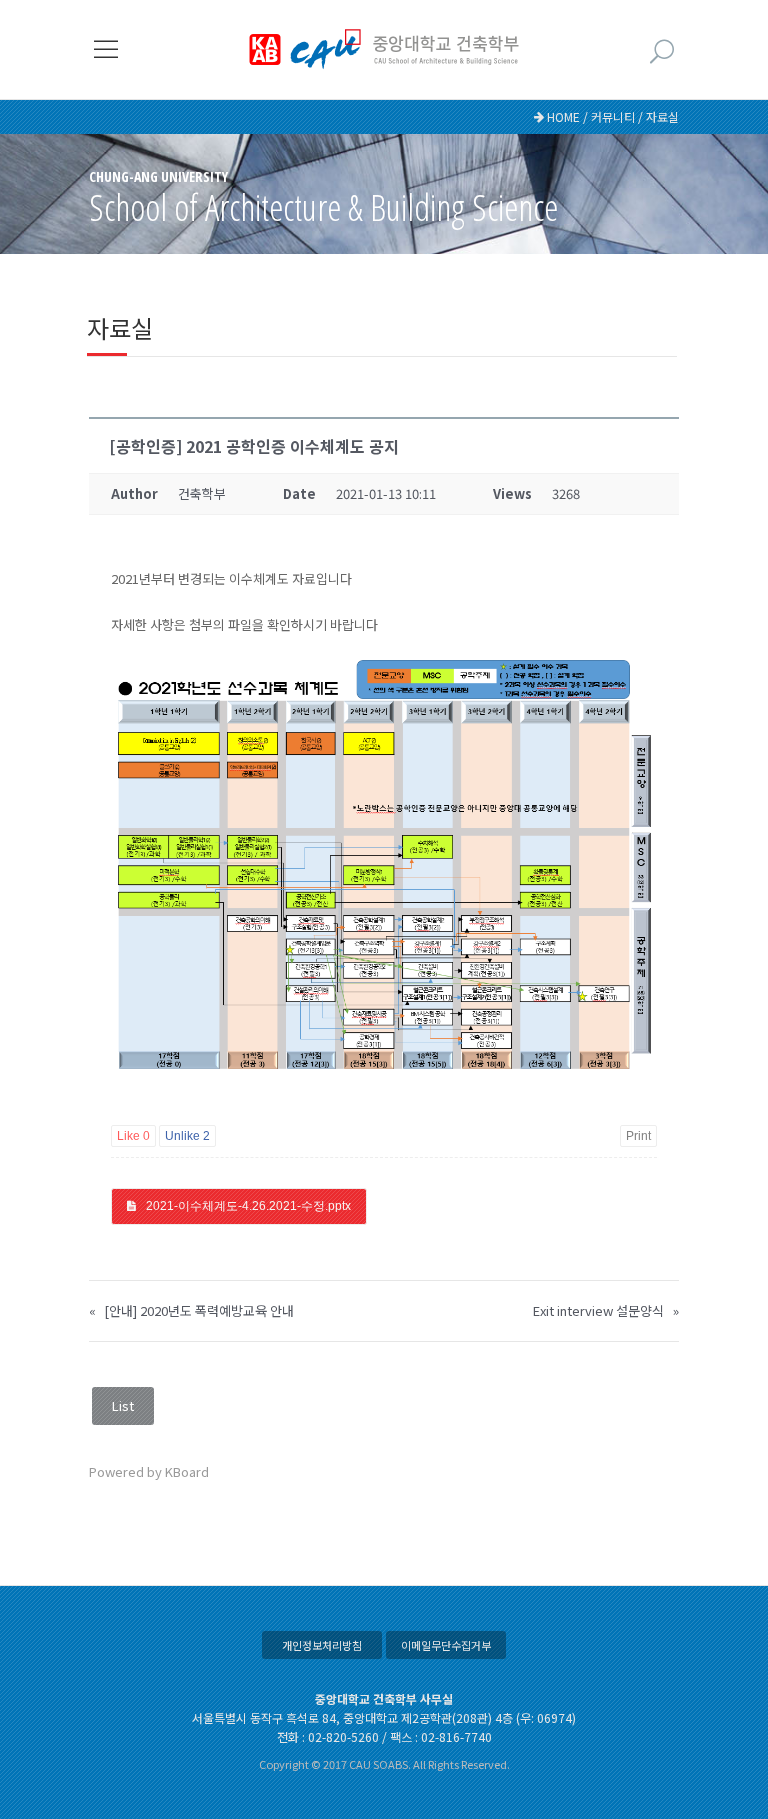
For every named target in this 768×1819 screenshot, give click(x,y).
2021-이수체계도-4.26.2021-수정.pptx (248, 1206)
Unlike (187, 1136)
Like (133, 1136)
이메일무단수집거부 (446, 1645)
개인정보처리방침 (322, 1645)
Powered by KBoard (149, 1471)
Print (638, 1136)
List (123, 1405)
